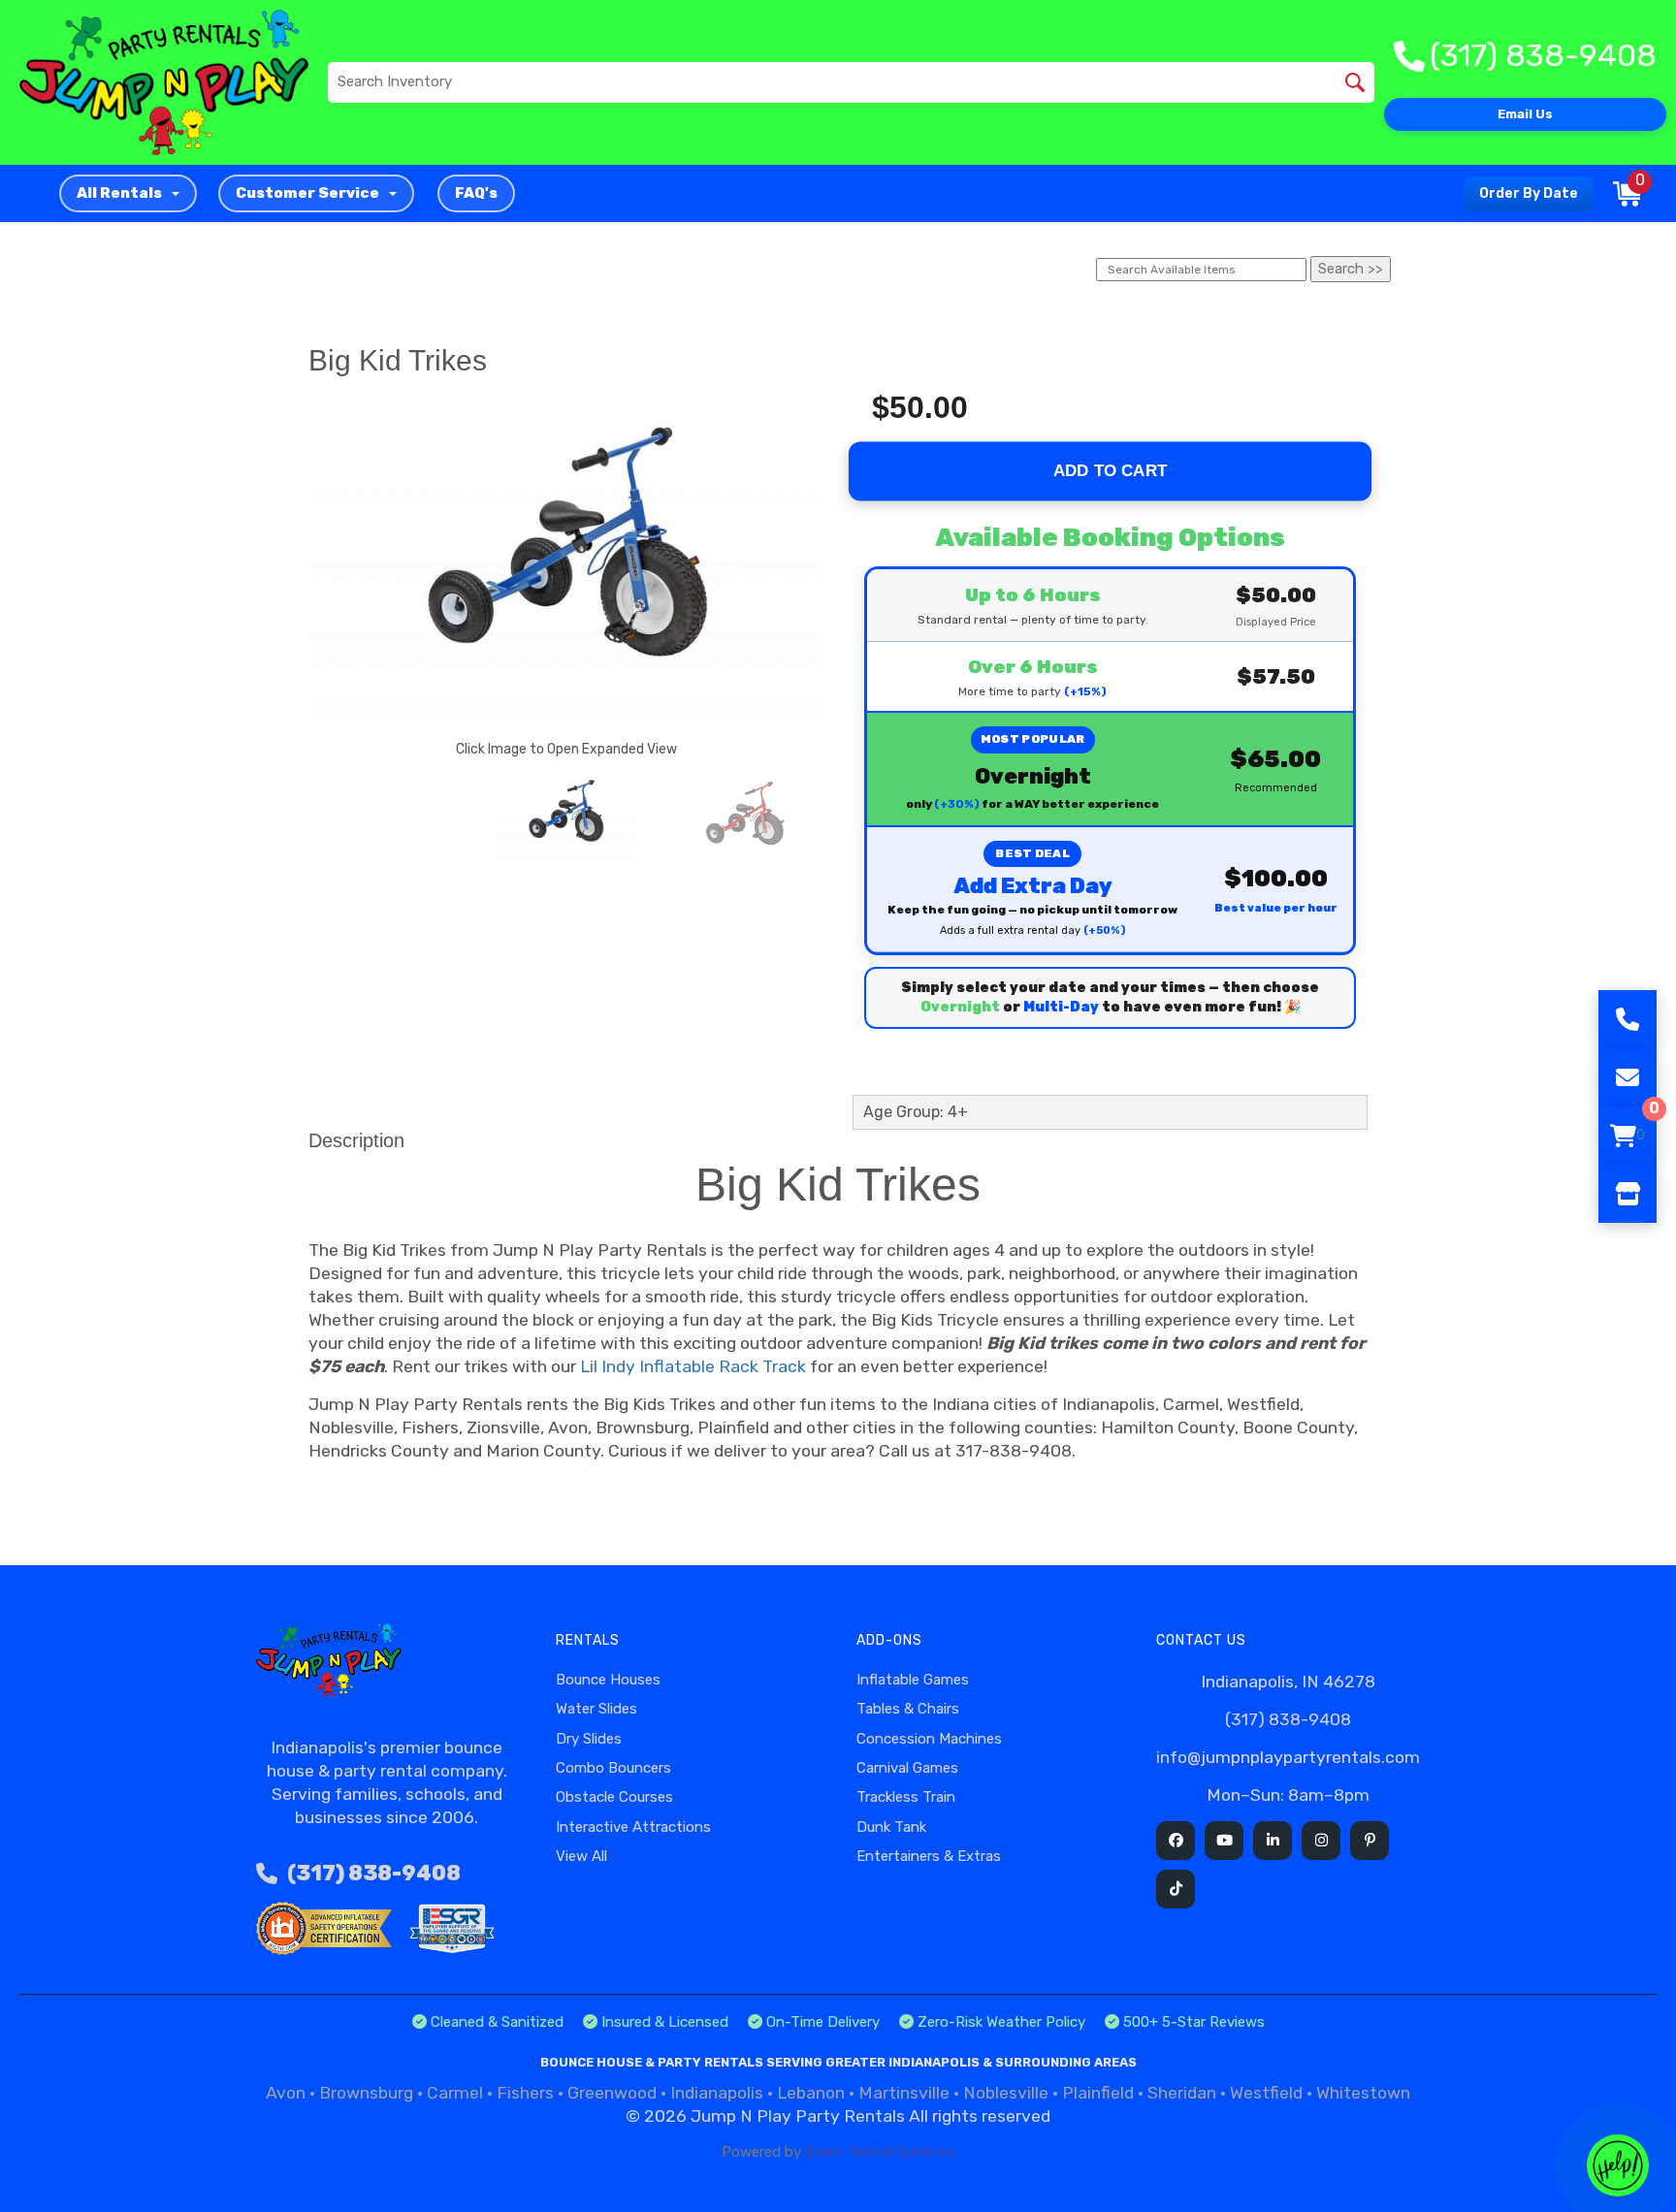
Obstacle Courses (614, 1797)
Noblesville (1006, 2093)
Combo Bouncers (613, 1768)
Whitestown (1363, 2093)
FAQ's (476, 193)
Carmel (455, 2093)
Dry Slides (589, 1739)
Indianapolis (717, 2093)
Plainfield (1098, 2093)
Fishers (525, 2093)
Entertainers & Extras (929, 1856)
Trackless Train (906, 1797)
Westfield (1266, 2093)
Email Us (1525, 114)
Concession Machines (929, 1739)
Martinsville (904, 2093)
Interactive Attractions (633, 1827)
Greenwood (612, 2093)
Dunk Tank (891, 1827)
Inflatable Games (913, 1680)
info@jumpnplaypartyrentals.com (1288, 1757)
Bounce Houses (608, 1680)
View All (581, 1856)
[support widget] (1618, 2165)
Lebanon (811, 2093)
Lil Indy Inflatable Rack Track (693, 1366)
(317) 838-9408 (374, 1873)
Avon (286, 2093)
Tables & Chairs (908, 1709)
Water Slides (596, 1709)
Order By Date (1529, 193)
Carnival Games (907, 1768)
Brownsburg (366, 2093)
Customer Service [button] (307, 193)
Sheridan (1182, 2093)
